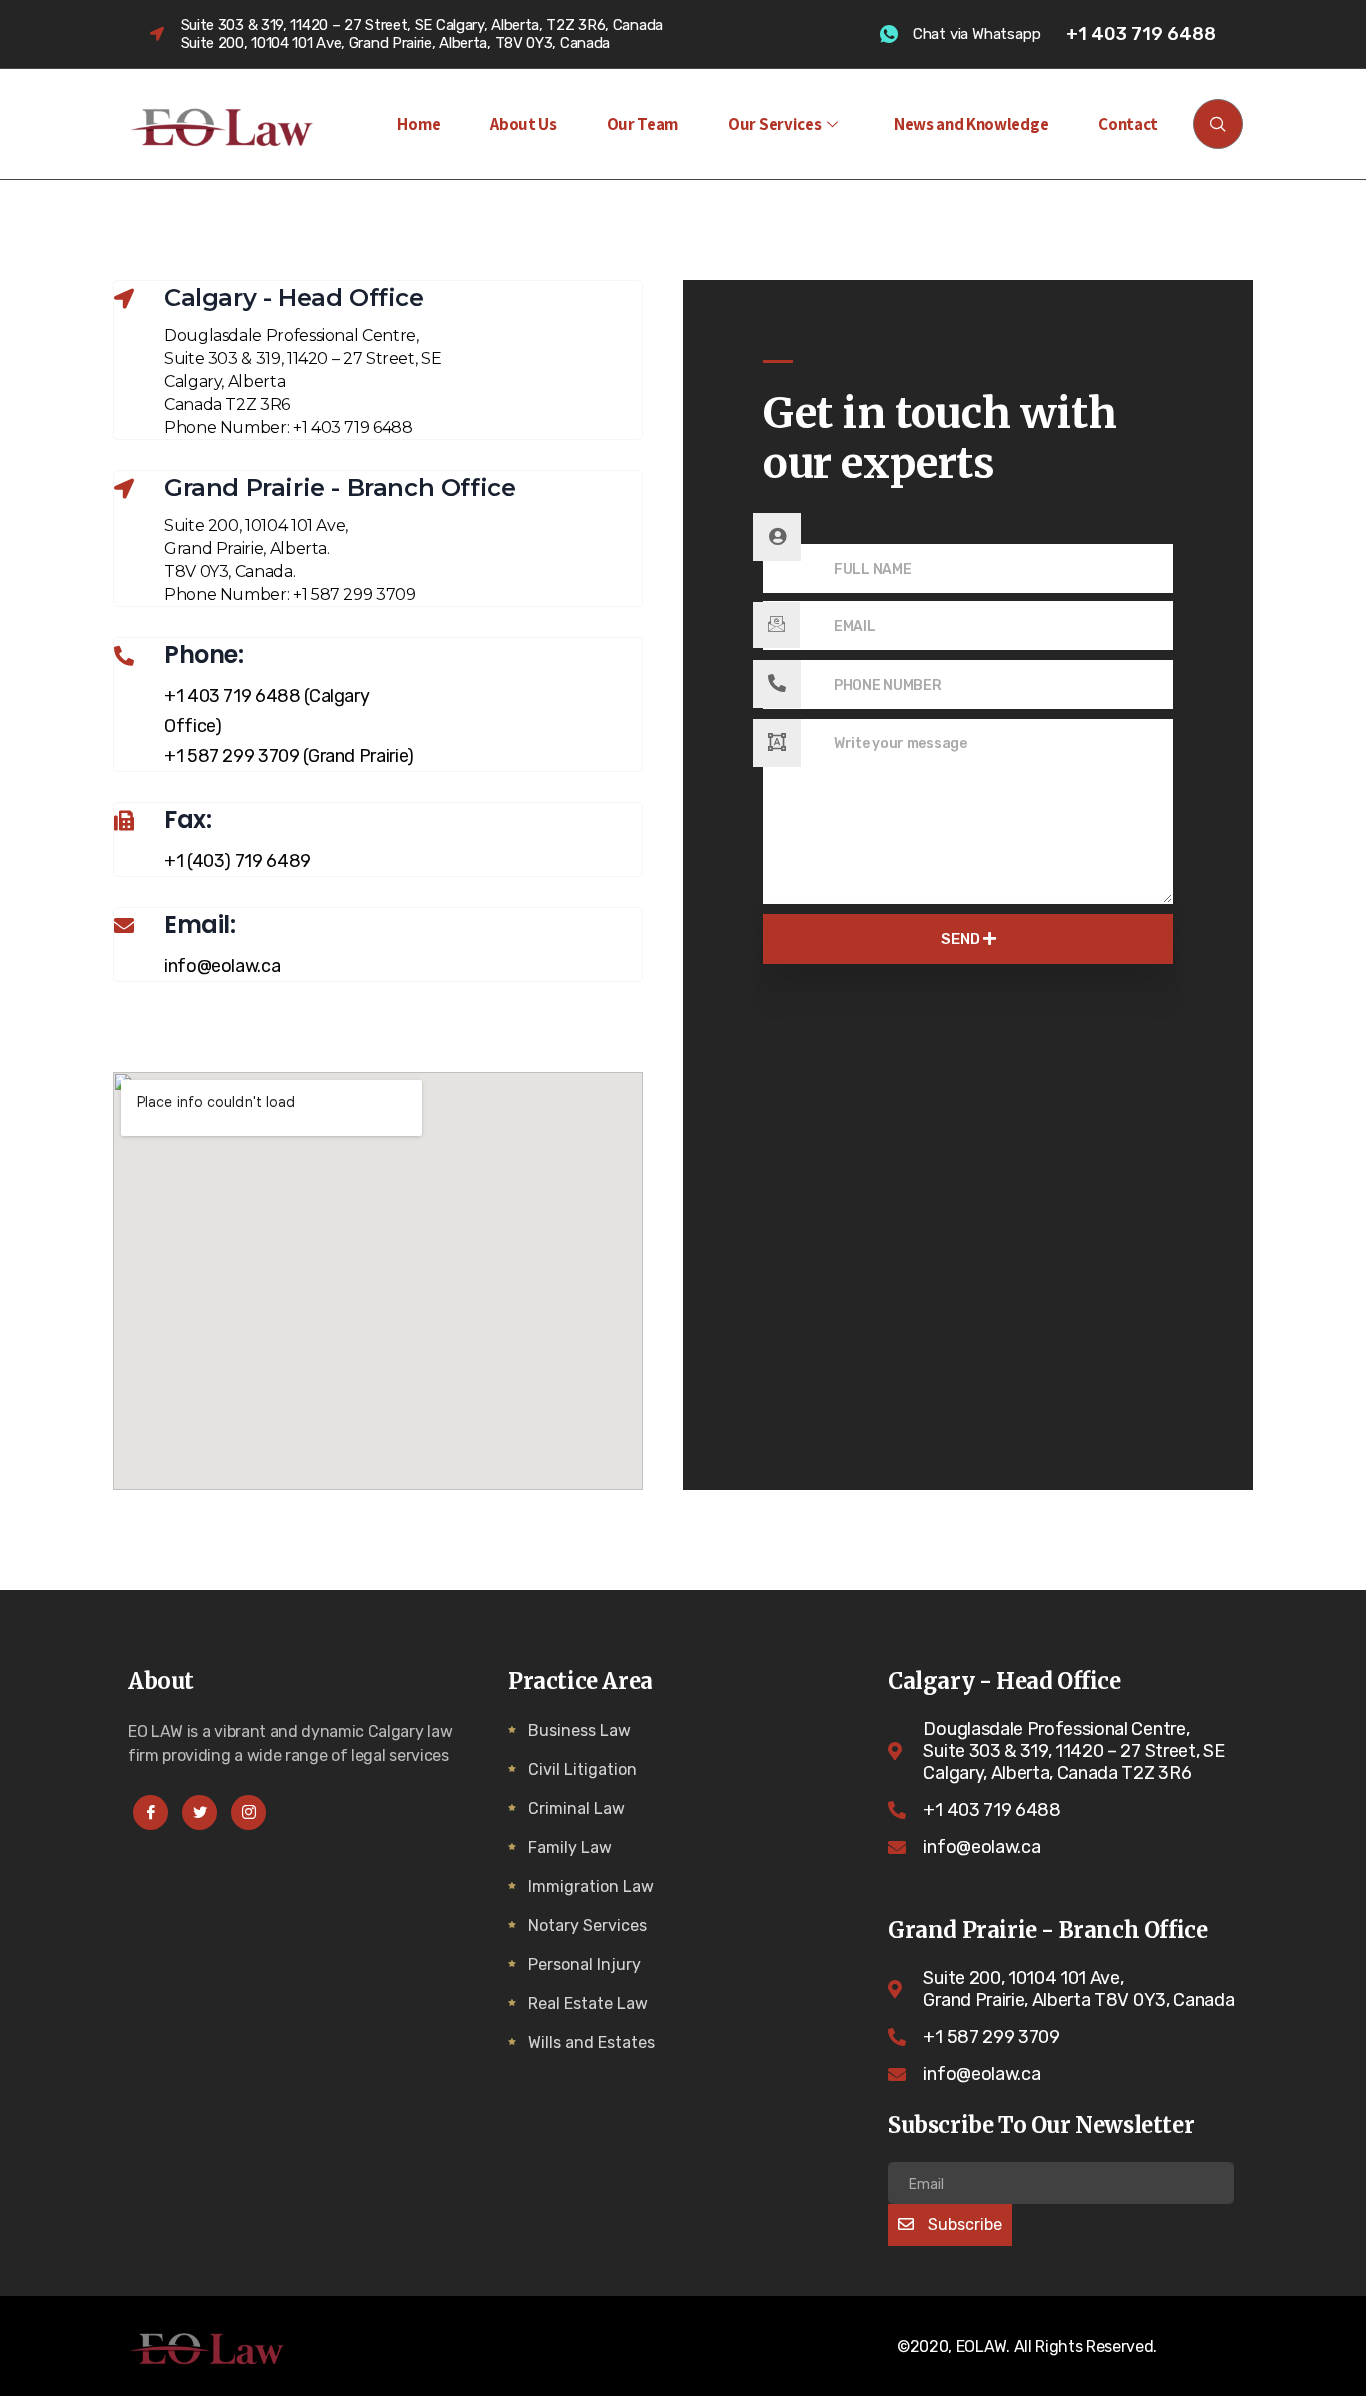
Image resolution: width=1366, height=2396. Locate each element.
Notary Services (587, 1925)
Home (418, 124)
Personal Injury (584, 1964)
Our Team (642, 124)
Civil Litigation (582, 1769)
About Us (523, 124)
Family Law (570, 1847)
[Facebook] (150, 1812)
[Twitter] (199, 1812)
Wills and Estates (591, 2042)
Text (777, 531)
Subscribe (963, 2224)
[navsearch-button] (1218, 124)
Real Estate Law (588, 2003)
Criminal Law (576, 1808)
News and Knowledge (971, 124)
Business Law (579, 1730)
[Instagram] (248, 1812)
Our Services (774, 124)
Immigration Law (591, 1886)
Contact (1128, 124)
